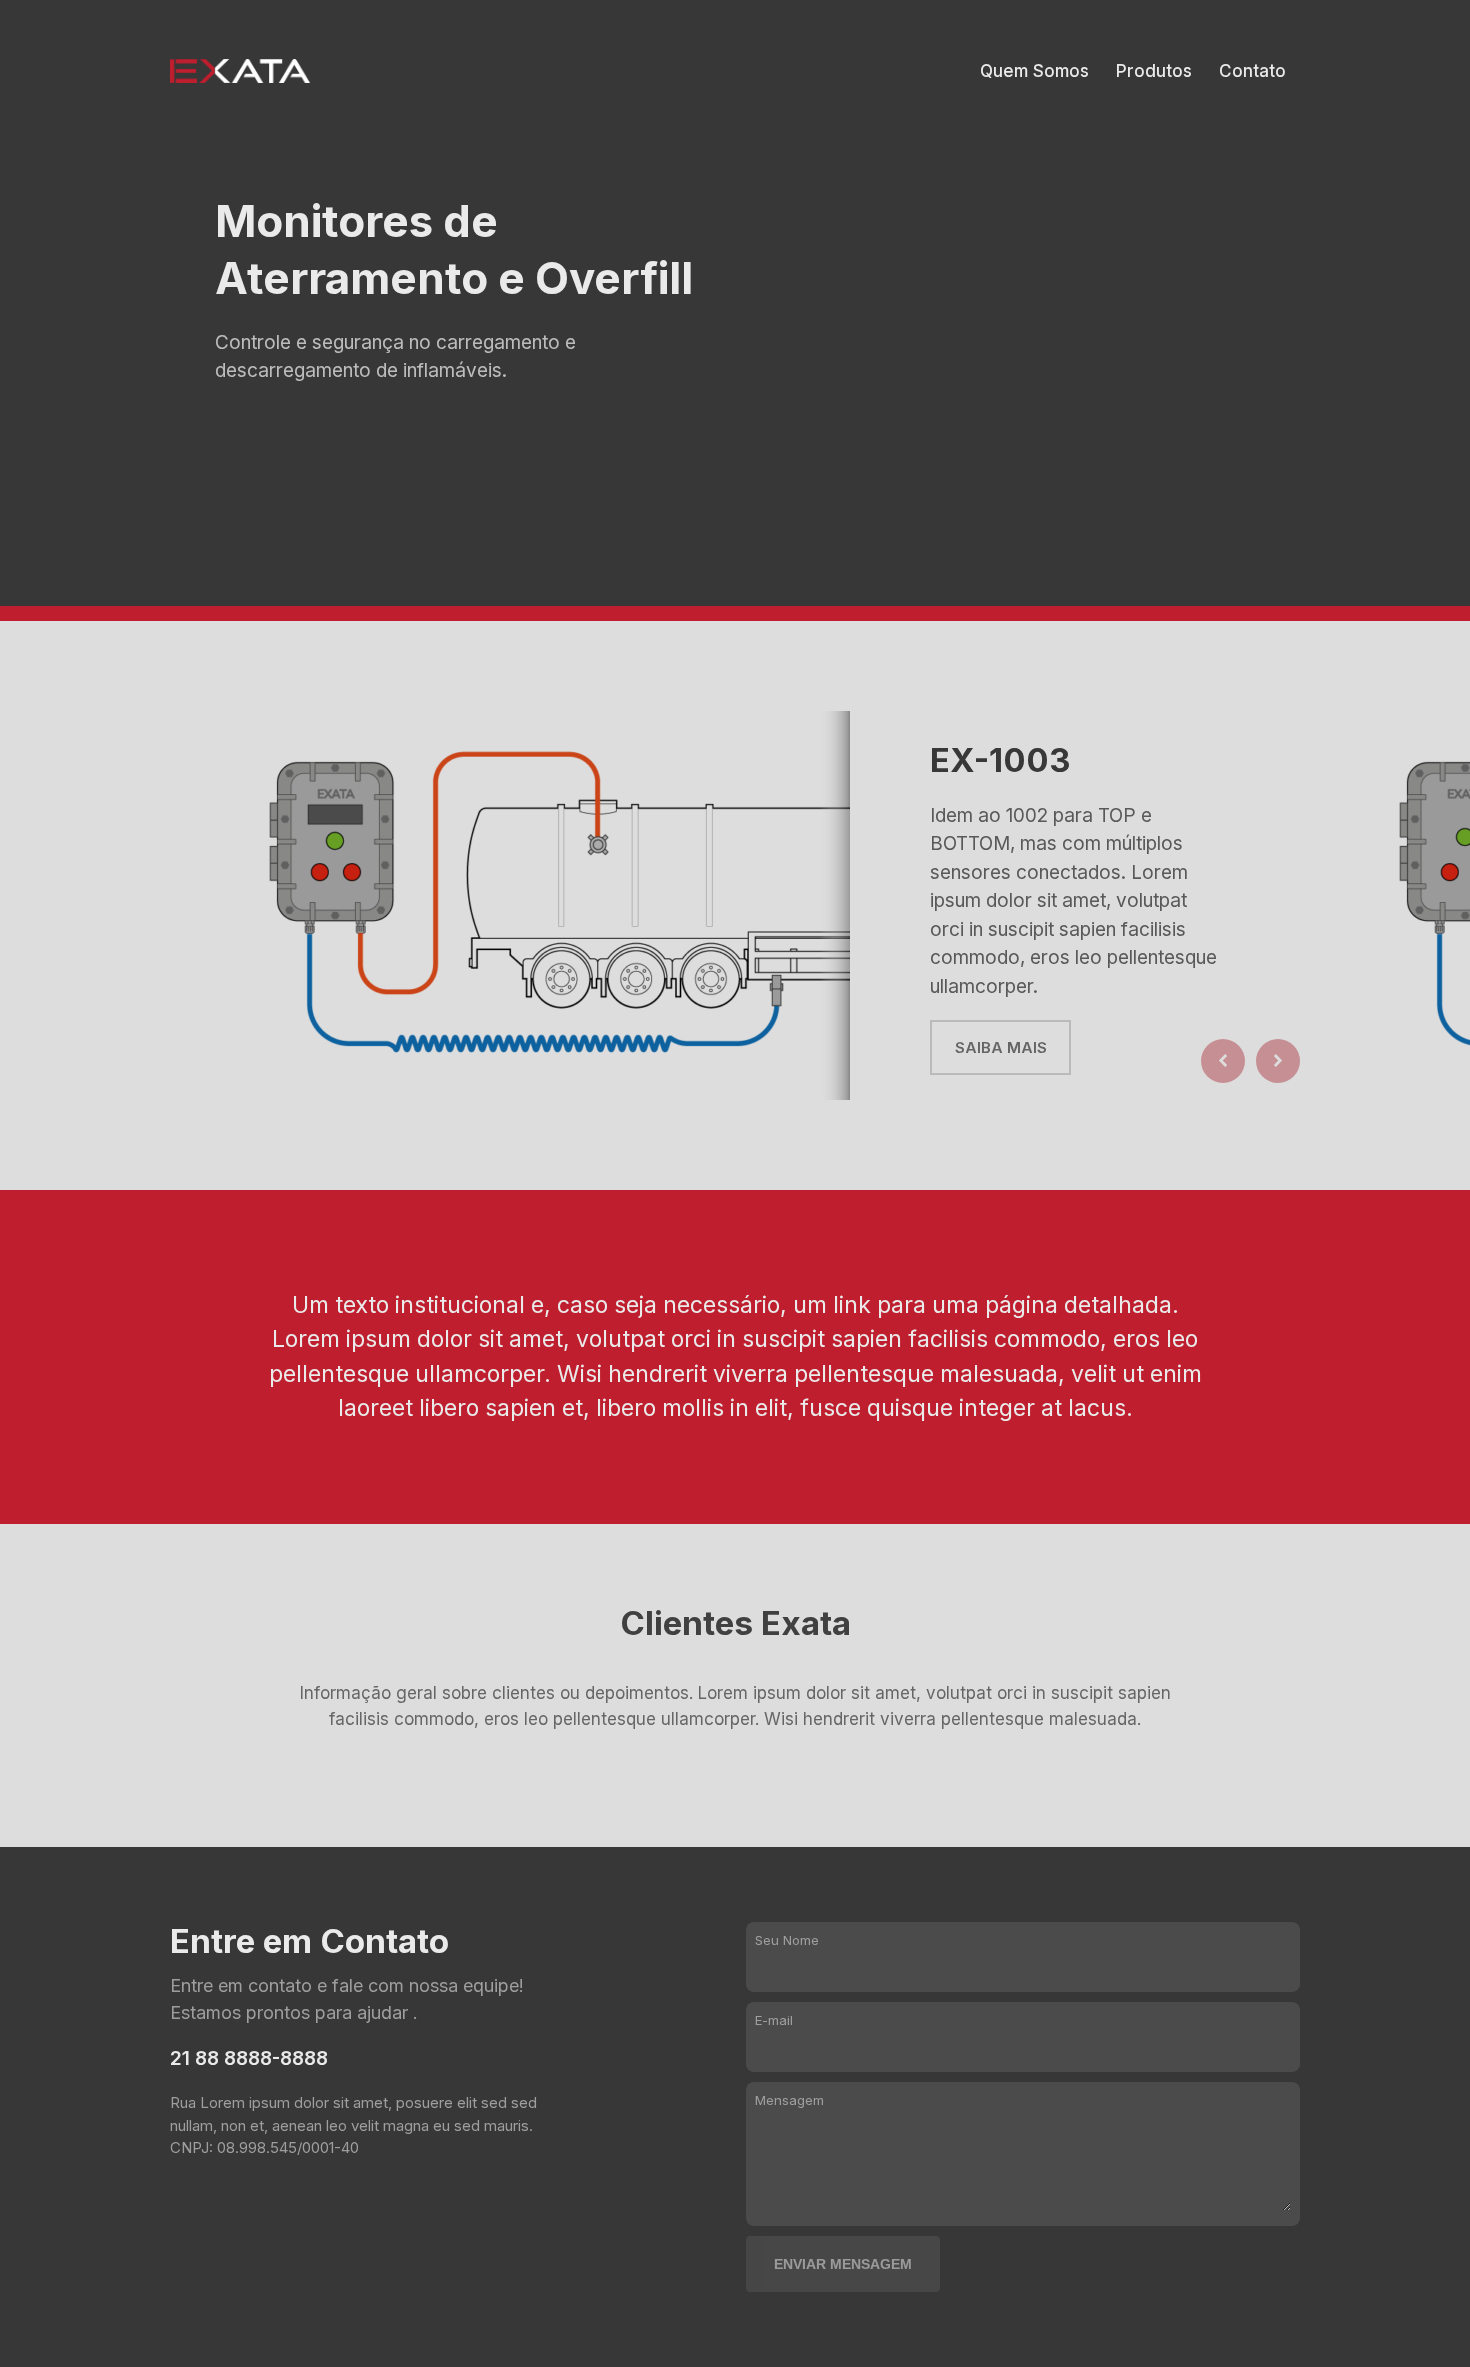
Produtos (1154, 71)
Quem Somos (1034, 71)
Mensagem (789, 2100)
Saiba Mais (1001, 1047)
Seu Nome (787, 1940)
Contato (1252, 71)
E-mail (774, 2020)
